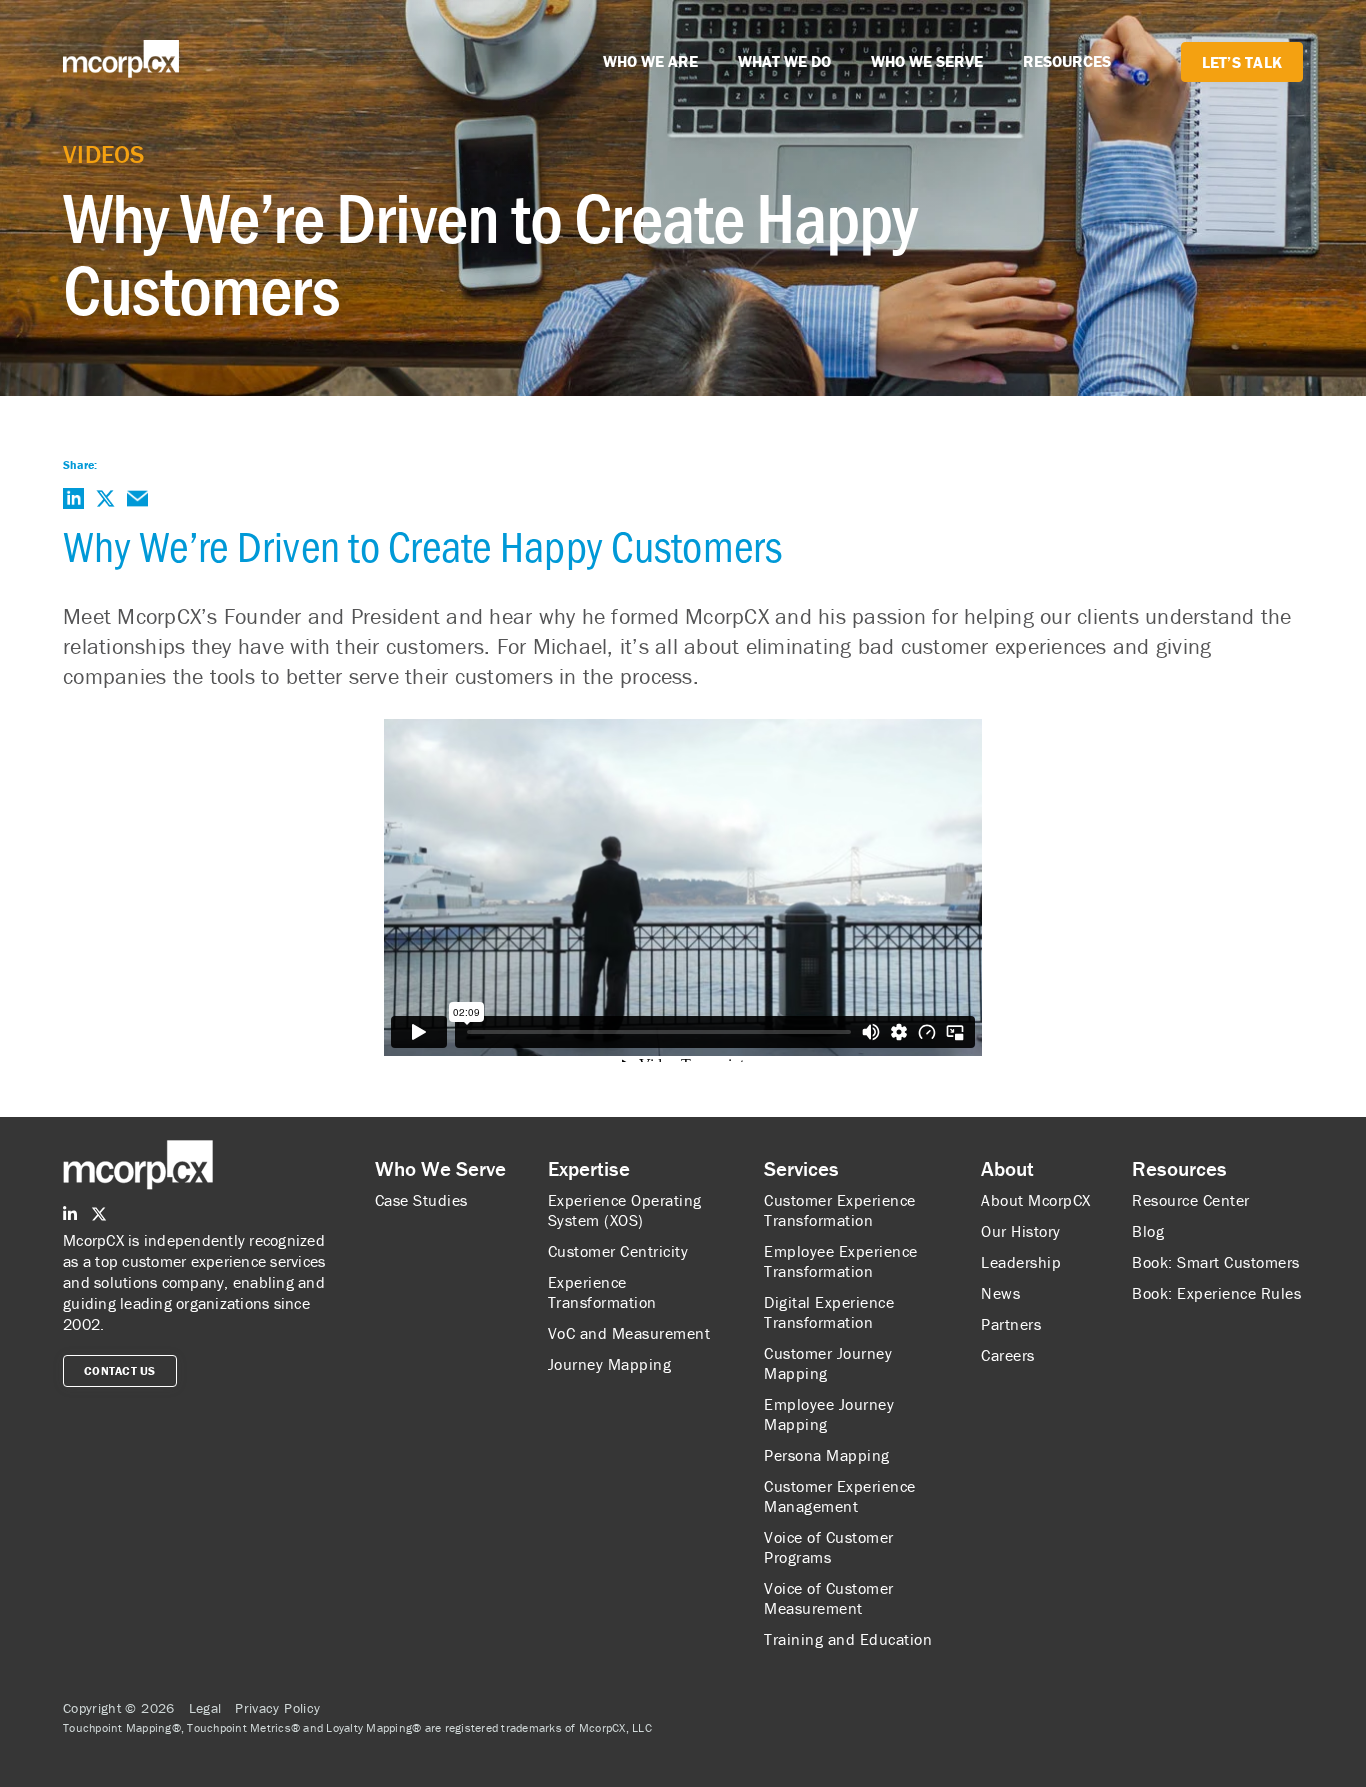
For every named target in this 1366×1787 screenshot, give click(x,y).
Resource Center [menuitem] (1191, 1200)
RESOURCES (1067, 61)
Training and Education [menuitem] (848, 1639)
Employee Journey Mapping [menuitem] (829, 1414)
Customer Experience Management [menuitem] (840, 1496)
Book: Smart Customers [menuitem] (1216, 1262)
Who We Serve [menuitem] (440, 1169)
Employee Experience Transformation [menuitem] (841, 1261)
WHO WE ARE (650, 61)
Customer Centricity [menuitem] (618, 1251)
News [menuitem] (1000, 1293)
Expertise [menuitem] (589, 1169)
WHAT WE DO (784, 61)
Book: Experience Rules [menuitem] (1216, 1293)
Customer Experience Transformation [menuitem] (840, 1210)
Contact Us (120, 1370)
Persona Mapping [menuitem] (827, 1455)
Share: (80, 464)
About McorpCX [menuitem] (1036, 1200)
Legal (205, 1708)
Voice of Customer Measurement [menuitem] (829, 1598)
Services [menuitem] (801, 1169)
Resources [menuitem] (1179, 1169)
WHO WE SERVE (927, 61)
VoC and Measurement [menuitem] (629, 1333)
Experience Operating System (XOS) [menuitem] (625, 1210)
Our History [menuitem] (1021, 1231)
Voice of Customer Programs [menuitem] (829, 1547)
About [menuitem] (1007, 1169)
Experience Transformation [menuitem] (602, 1292)
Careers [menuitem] (1008, 1355)
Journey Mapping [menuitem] (610, 1364)
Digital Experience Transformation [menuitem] (829, 1312)
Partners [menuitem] (1011, 1324)
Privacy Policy (277, 1708)
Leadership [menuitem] (1021, 1262)
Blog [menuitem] (1148, 1231)
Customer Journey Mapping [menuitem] (828, 1363)
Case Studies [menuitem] (421, 1200)
